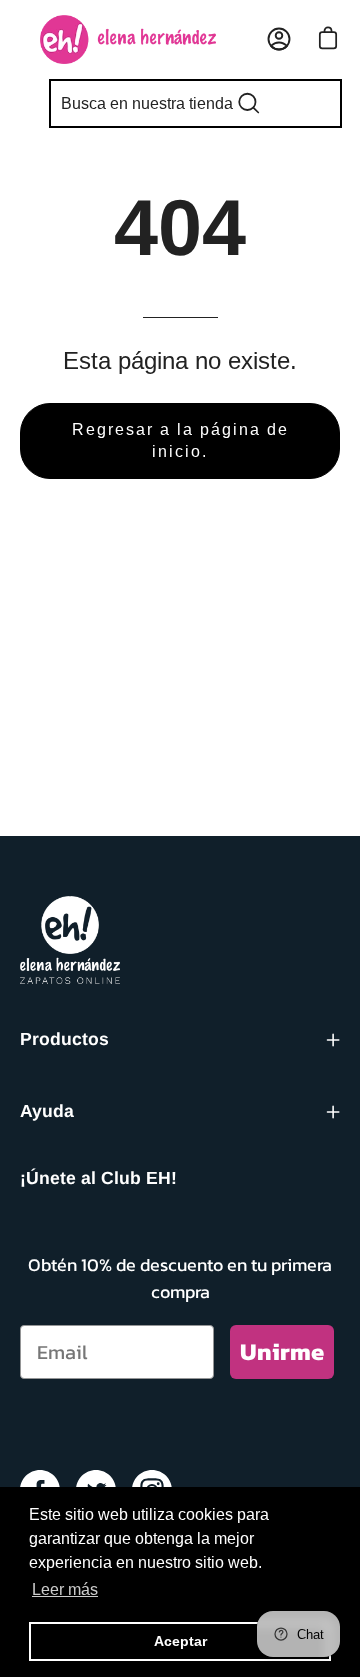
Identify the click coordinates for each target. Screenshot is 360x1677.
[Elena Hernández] (128, 39)
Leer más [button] (65, 1589)
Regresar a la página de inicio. (180, 440)
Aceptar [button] (180, 1641)
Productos (64, 1039)
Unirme (282, 1351)
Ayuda (47, 1111)
